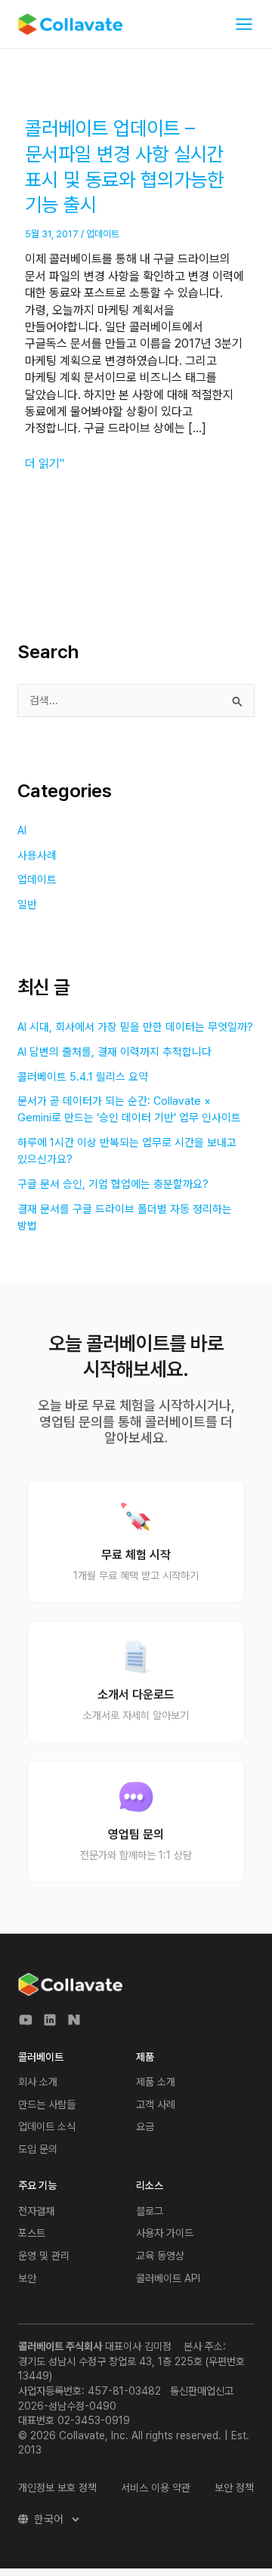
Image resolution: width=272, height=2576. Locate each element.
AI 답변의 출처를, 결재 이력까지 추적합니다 (114, 1052)
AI (22, 830)
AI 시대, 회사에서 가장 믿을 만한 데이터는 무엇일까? (135, 1027)
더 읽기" (45, 463)
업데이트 (103, 234)
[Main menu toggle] (244, 24)
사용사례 (37, 855)
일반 (27, 905)
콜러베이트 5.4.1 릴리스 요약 (83, 1077)
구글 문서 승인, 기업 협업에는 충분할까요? (113, 1184)
